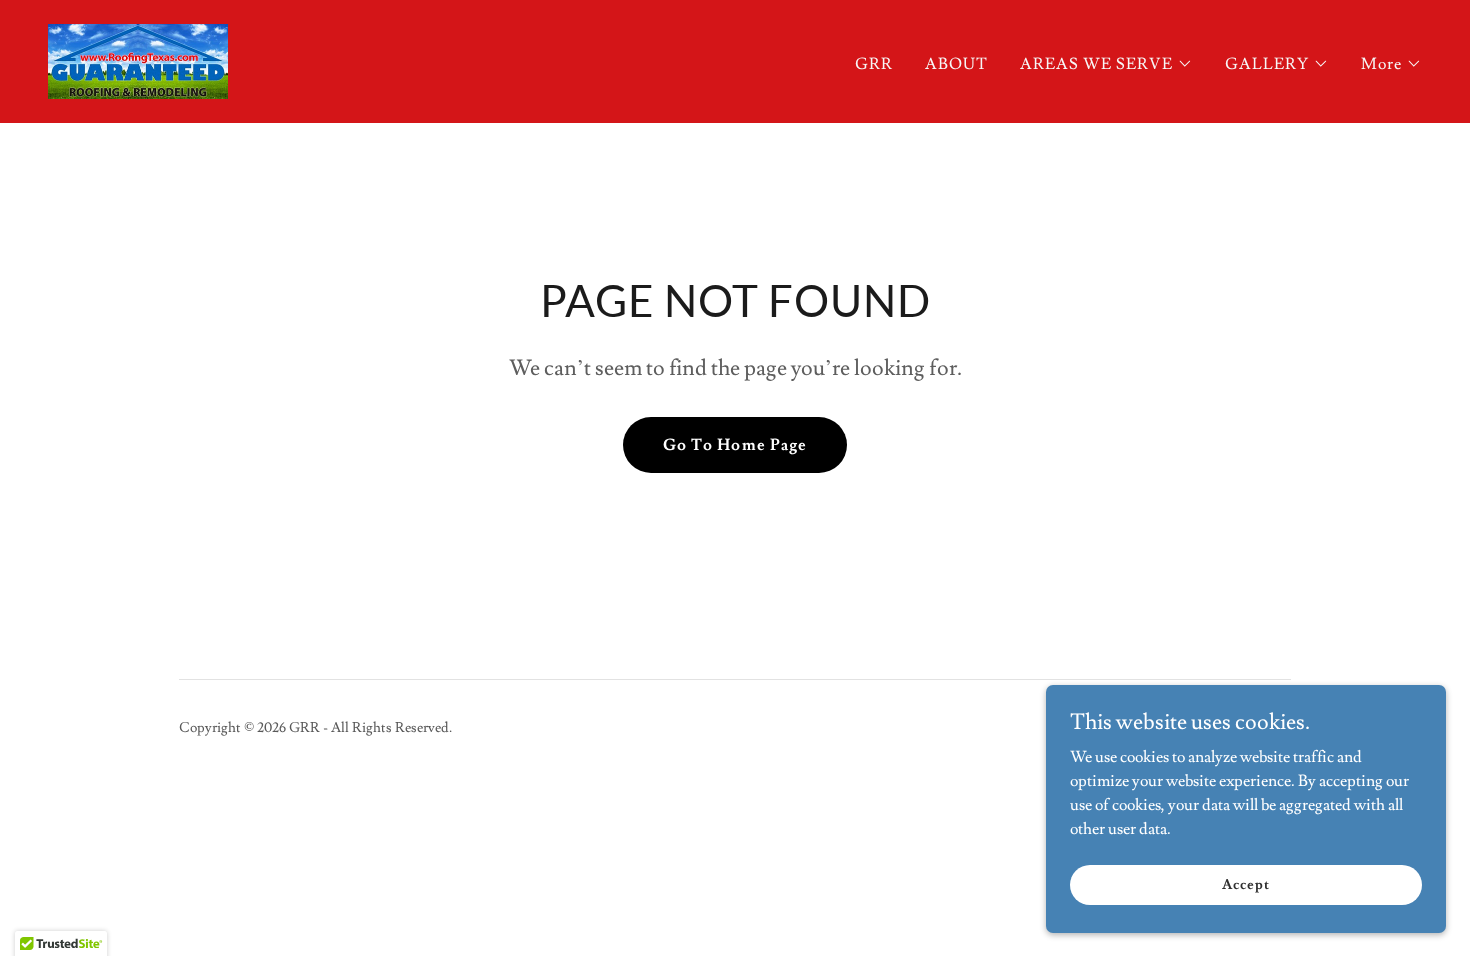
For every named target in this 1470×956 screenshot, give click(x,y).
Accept (1245, 884)
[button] (1106, 64)
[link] (138, 58)
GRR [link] (874, 64)
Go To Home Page (734, 445)
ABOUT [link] (956, 64)
